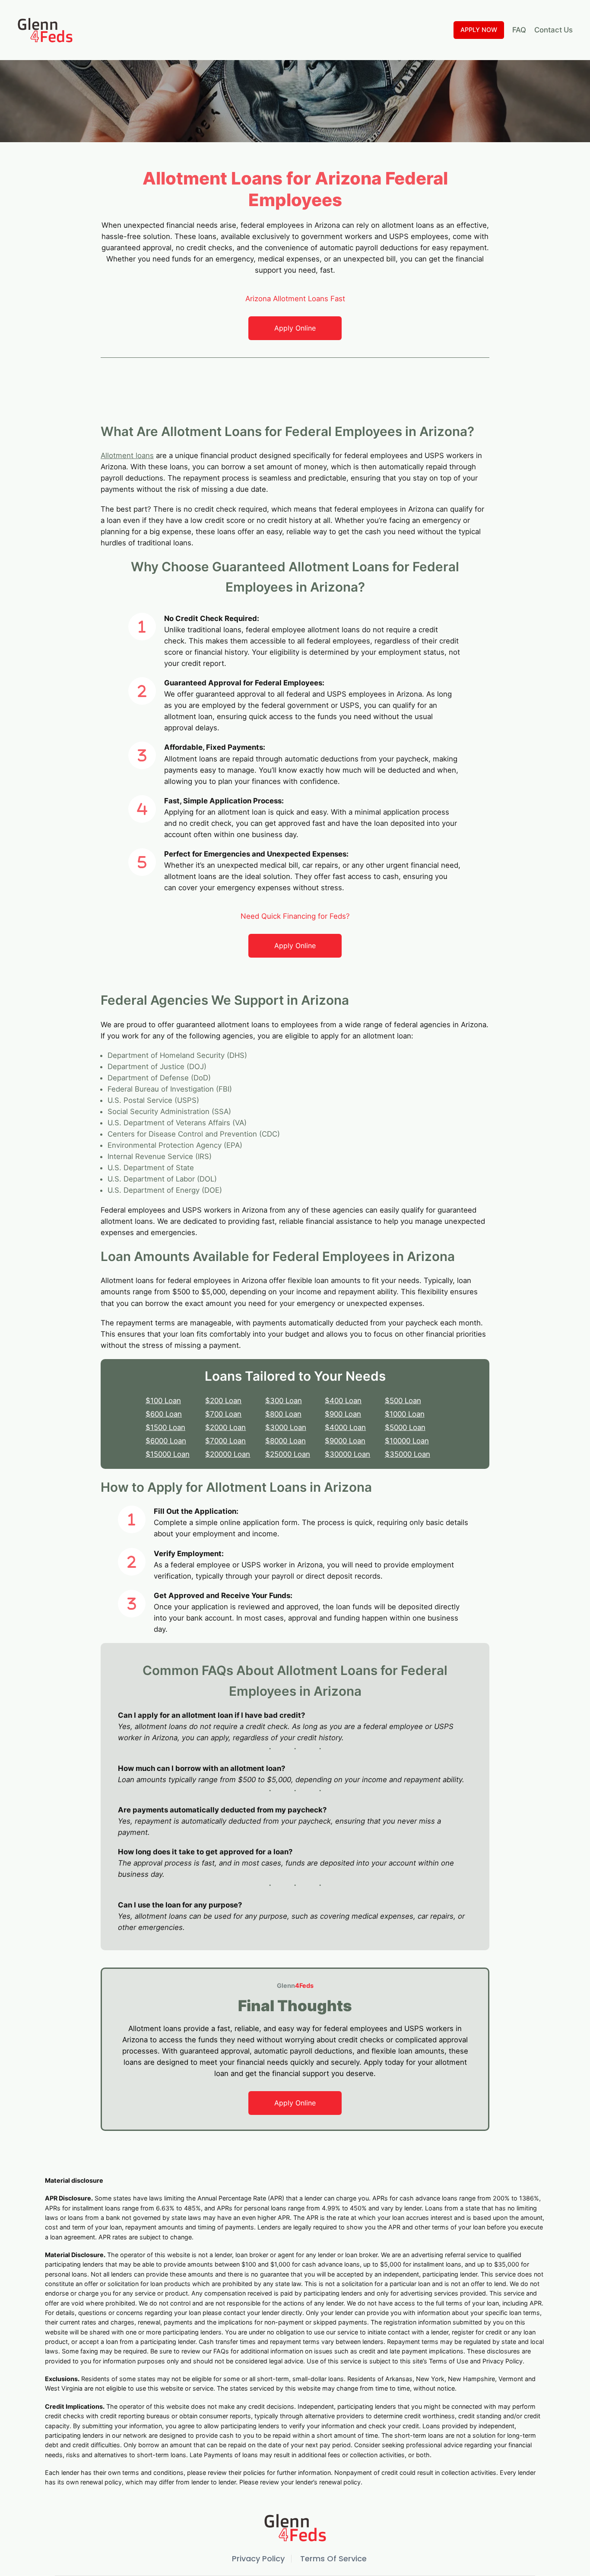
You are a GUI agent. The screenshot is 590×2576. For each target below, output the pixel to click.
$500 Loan (403, 1401)
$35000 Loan (408, 1454)
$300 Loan (284, 1401)
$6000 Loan (166, 1441)
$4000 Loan (345, 1427)
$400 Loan (343, 1401)
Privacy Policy (258, 2558)
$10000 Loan (407, 1441)
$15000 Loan (168, 1454)
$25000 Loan (288, 1454)
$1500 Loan (165, 1427)
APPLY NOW (479, 30)
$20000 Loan (228, 1454)
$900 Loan (343, 1414)
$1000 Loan (405, 1414)
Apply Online (295, 328)
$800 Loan (283, 1414)
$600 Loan (164, 1414)
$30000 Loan (347, 1454)
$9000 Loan (345, 1441)
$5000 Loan (405, 1427)
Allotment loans (127, 455)
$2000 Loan (225, 1427)
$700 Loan (223, 1414)
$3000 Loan (286, 1427)
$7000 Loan (225, 1441)
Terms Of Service (333, 2558)
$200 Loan (223, 1401)
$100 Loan (163, 1401)
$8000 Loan (285, 1441)
